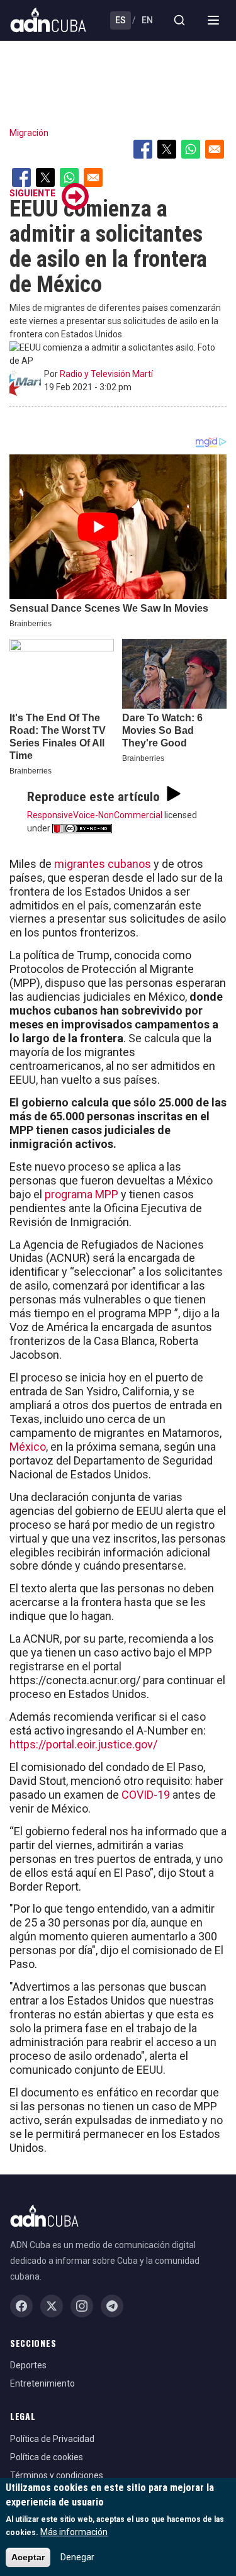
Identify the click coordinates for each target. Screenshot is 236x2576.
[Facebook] (21, 2306)
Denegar (77, 2557)
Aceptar (28, 2557)
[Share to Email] (215, 149)
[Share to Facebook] (143, 149)
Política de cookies (47, 2457)
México (28, 1447)
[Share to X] (167, 149)
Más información (74, 2532)
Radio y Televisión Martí (106, 374)
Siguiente (32, 193)
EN (147, 20)
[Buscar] (179, 20)
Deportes (28, 2365)
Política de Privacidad (52, 2439)
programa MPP (81, 1194)
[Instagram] (82, 2306)
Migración (29, 133)
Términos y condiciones (57, 2475)
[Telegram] (112, 2306)
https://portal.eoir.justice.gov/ (83, 1744)
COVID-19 (147, 1795)
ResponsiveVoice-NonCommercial (95, 815)
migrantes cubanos (103, 864)
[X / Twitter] (52, 2306)
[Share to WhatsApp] (191, 149)
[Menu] (213, 20)
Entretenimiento (42, 2383)
